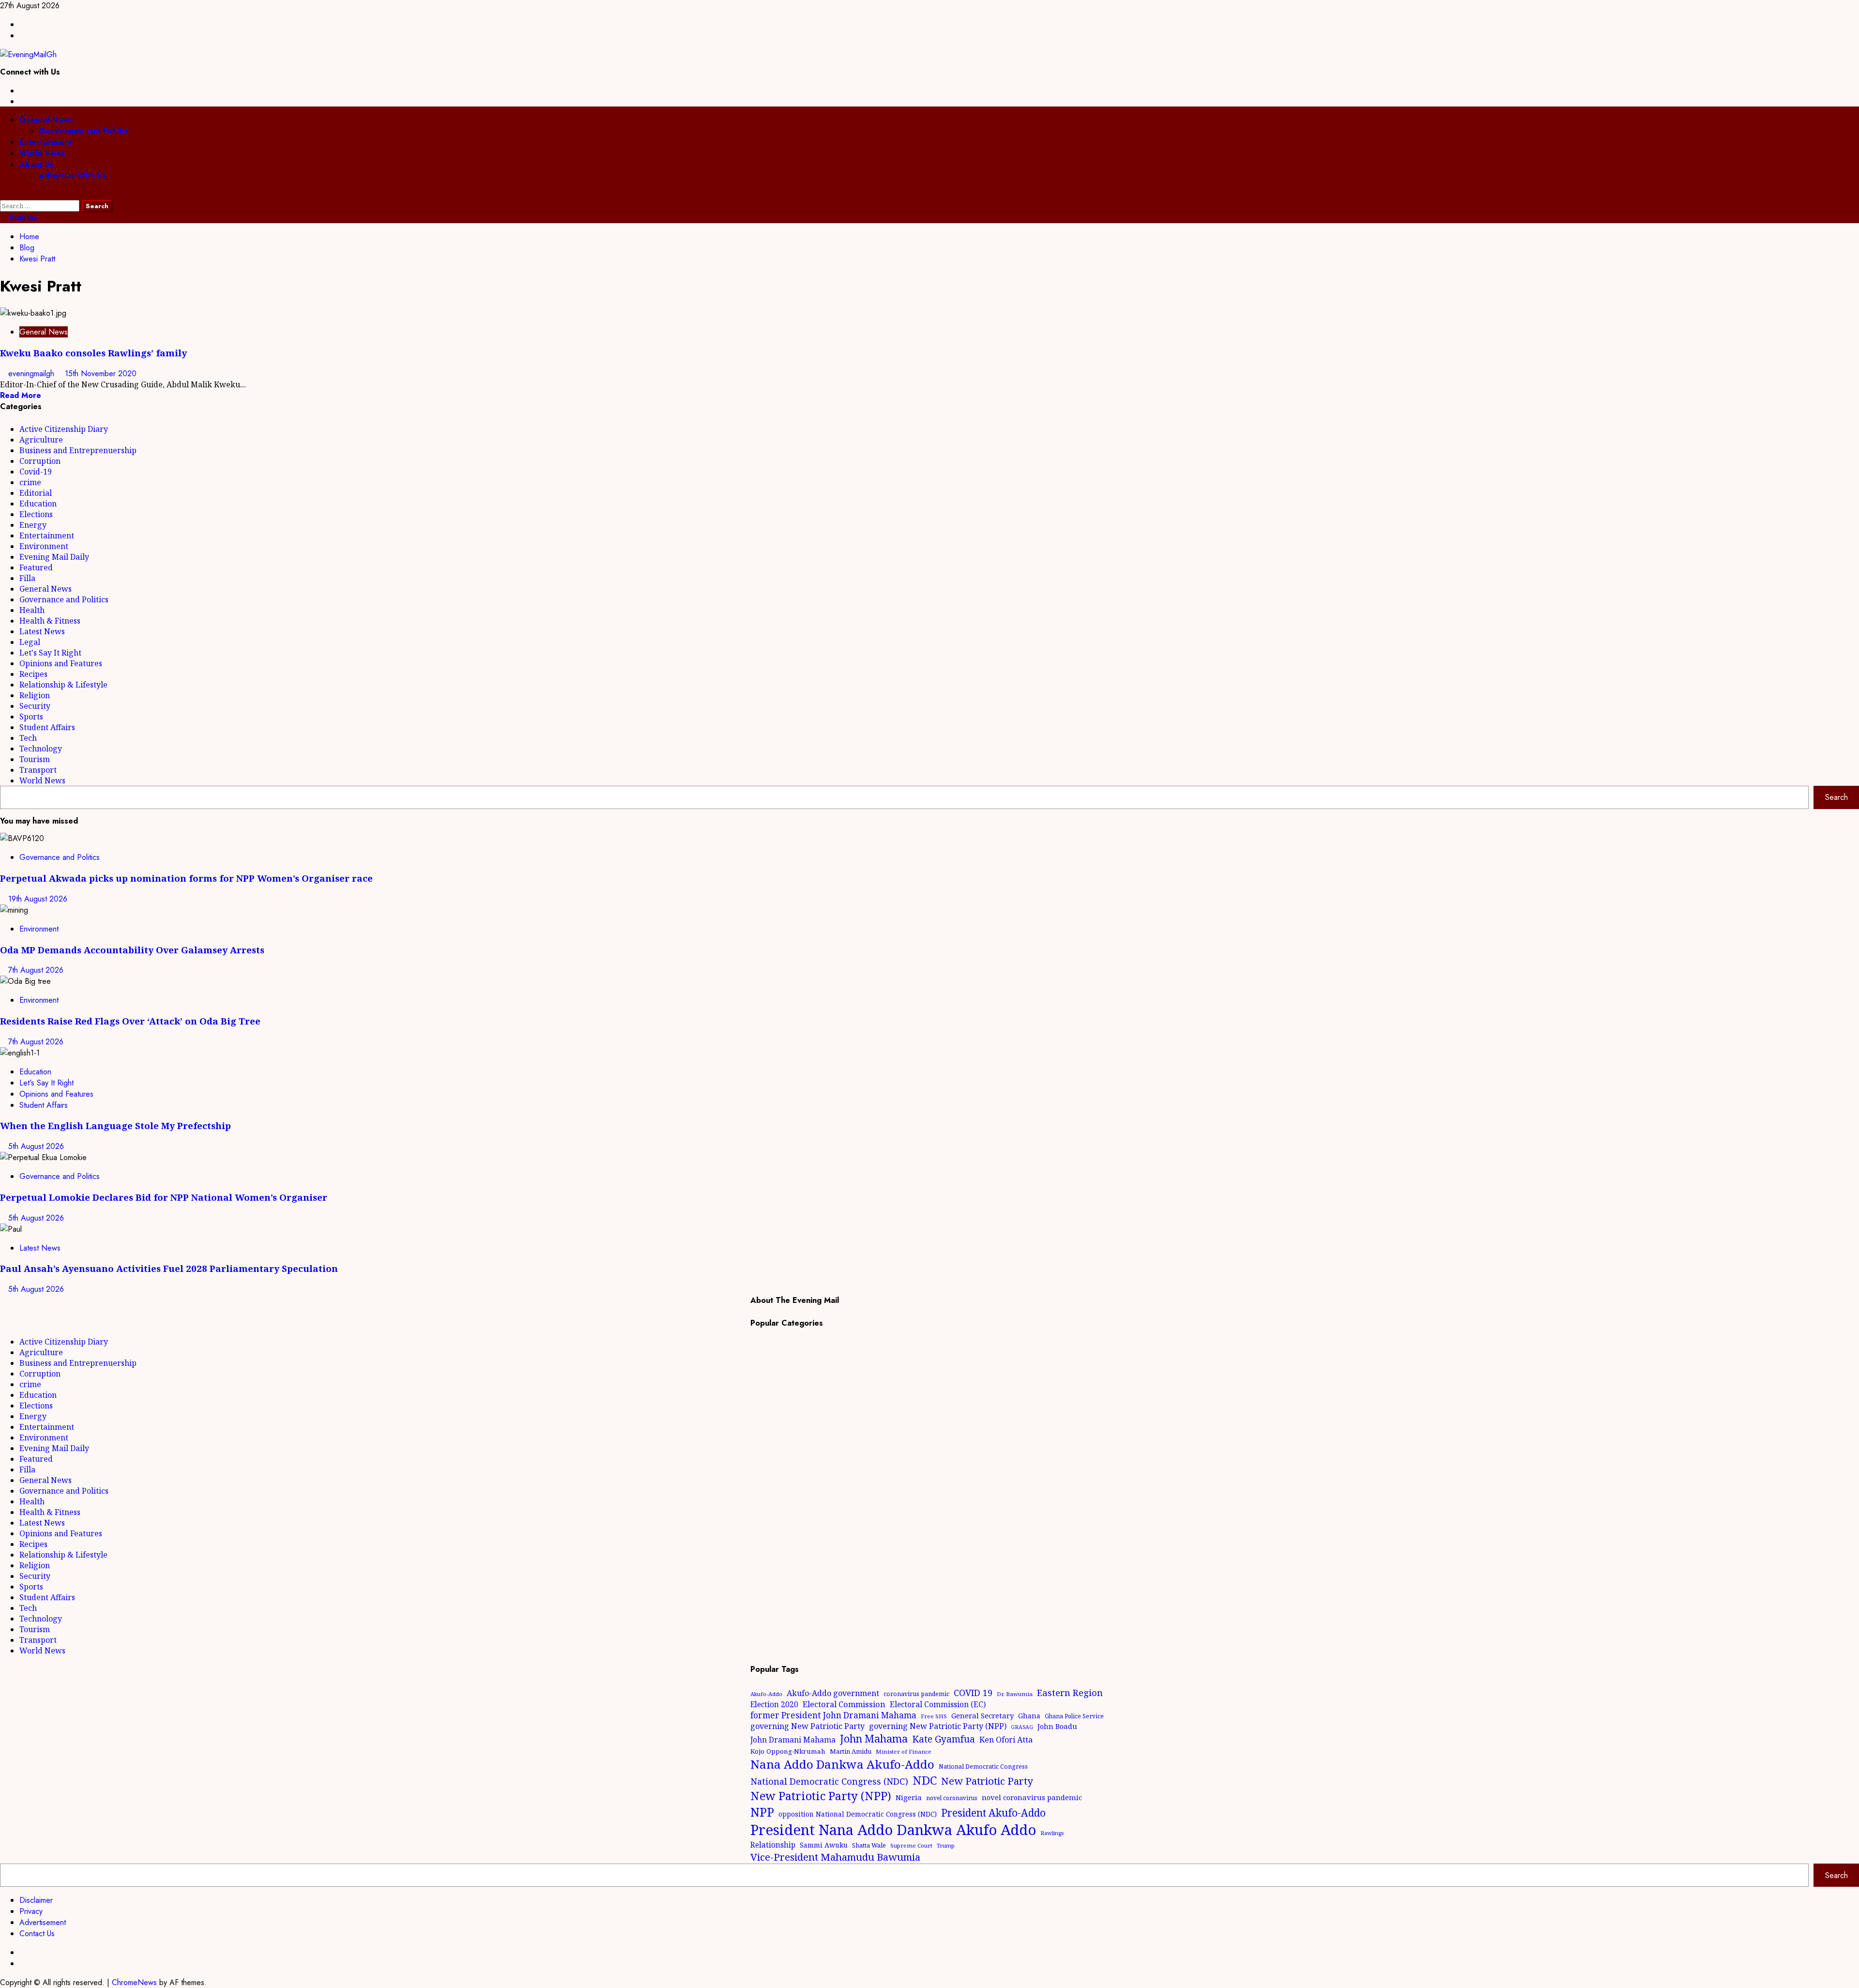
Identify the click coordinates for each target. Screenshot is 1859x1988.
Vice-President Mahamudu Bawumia (835, 1857)
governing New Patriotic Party (808, 1726)
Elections (36, 514)
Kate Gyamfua (944, 1739)
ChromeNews (134, 1982)
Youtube (22, 218)
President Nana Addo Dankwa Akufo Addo (893, 1830)
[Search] (3, 194)
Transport (38, 770)
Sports (31, 717)
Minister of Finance (904, 1751)
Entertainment (46, 142)
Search (1836, 797)
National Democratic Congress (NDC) (829, 1781)
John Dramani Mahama (793, 1740)
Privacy (31, 1911)
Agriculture (41, 440)
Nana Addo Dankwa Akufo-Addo (842, 1764)
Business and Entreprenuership (78, 450)
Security (35, 706)
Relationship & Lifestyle (63, 685)
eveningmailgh (32, 374)
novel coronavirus (952, 1798)
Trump (946, 1845)
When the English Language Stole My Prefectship (115, 1125)
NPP (762, 1812)
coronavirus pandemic (916, 1694)
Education (38, 504)
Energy (33, 525)
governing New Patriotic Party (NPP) (938, 1726)
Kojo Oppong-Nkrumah (788, 1751)
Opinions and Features (61, 663)
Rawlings (1052, 1833)
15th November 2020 (101, 374)
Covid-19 (36, 472)
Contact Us (37, 1934)
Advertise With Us (73, 176)
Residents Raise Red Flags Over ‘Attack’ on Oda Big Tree (130, 1021)
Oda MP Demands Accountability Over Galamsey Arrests (132, 950)
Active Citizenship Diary (64, 429)
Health (32, 610)
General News (46, 120)
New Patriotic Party (987, 1781)
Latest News (42, 631)
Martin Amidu (851, 1751)
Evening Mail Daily (54, 557)
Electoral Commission (844, 1704)
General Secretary (983, 1715)
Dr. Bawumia (1015, 1694)
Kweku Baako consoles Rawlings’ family (93, 353)
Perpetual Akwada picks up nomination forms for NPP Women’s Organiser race (186, 878)
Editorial (36, 493)
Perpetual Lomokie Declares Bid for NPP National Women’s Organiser (164, 1197)
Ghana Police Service (1074, 1716)
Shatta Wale (869, 1845)
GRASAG (1022, 1727)
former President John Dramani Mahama (833, 1715)
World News (42, 153)
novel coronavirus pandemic (1032, 1797)
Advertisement (43, 1922)
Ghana (1029, 1716)
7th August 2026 (36, 970)
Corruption (40, 461)
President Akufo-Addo (993, 1813)
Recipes (33, 674)
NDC (925, 1780)
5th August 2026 (36, 1146)
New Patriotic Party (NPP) (821, 1796)
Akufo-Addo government (833, 1693)
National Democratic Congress (983, 1766)
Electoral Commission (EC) (938, 1704)
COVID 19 (973, 1693)
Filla (27, 578)
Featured (36, 567)
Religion (35, 695)
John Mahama (874, 1738)
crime (30, 482)
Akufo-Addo (766, 1694)
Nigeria (909, 1797)
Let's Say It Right (50, 653)
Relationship (773, 1845)
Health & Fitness (50, 621)
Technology (41, 749)
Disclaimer (36, 1900)
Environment (44, 546)
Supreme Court (911, 1845)
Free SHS (934, 1716)
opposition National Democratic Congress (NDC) (858, 1814)
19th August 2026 (38, 899)
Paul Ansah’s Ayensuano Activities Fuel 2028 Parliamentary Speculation (169, 1268)
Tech (28, 738)
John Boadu (1057, 1726)
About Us (37, 164)
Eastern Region (1070, 1692)
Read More (21, 395)
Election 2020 (774, 1704)
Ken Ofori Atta (1006, 1740)
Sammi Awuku (824, 1845)
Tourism (35, 759)
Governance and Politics (84, 131)
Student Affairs (47, 727)
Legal (30, 642)
